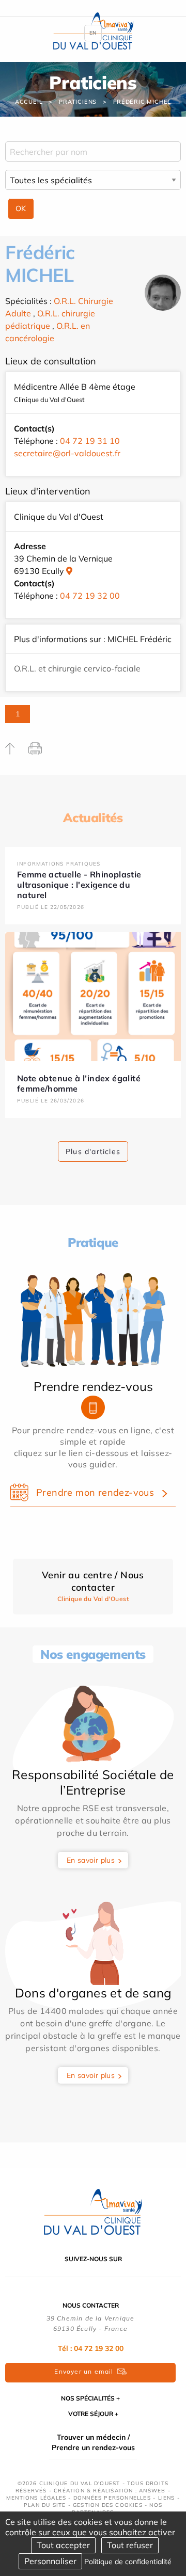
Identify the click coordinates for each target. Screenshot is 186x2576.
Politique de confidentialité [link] (128, 2562)
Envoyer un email (84, 2371)
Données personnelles (112, 2498)
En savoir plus (91, 1860)
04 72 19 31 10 (90, 441)
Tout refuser (130, 2545)
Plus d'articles (93, 1151)
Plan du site (45, 2505)
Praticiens (78, 102)
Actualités (93, 818)
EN (93, 33)
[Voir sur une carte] (69, 571)
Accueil (29, 102)
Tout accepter (63, 2545)
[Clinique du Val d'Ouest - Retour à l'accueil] (93, 2211)
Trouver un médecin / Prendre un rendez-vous (93, 2442)
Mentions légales (36, 2498)
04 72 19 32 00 (90, 596)
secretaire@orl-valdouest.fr (67, 453)
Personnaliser (50, 2561)
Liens (167, 2498)
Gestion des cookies (108, 2505)
